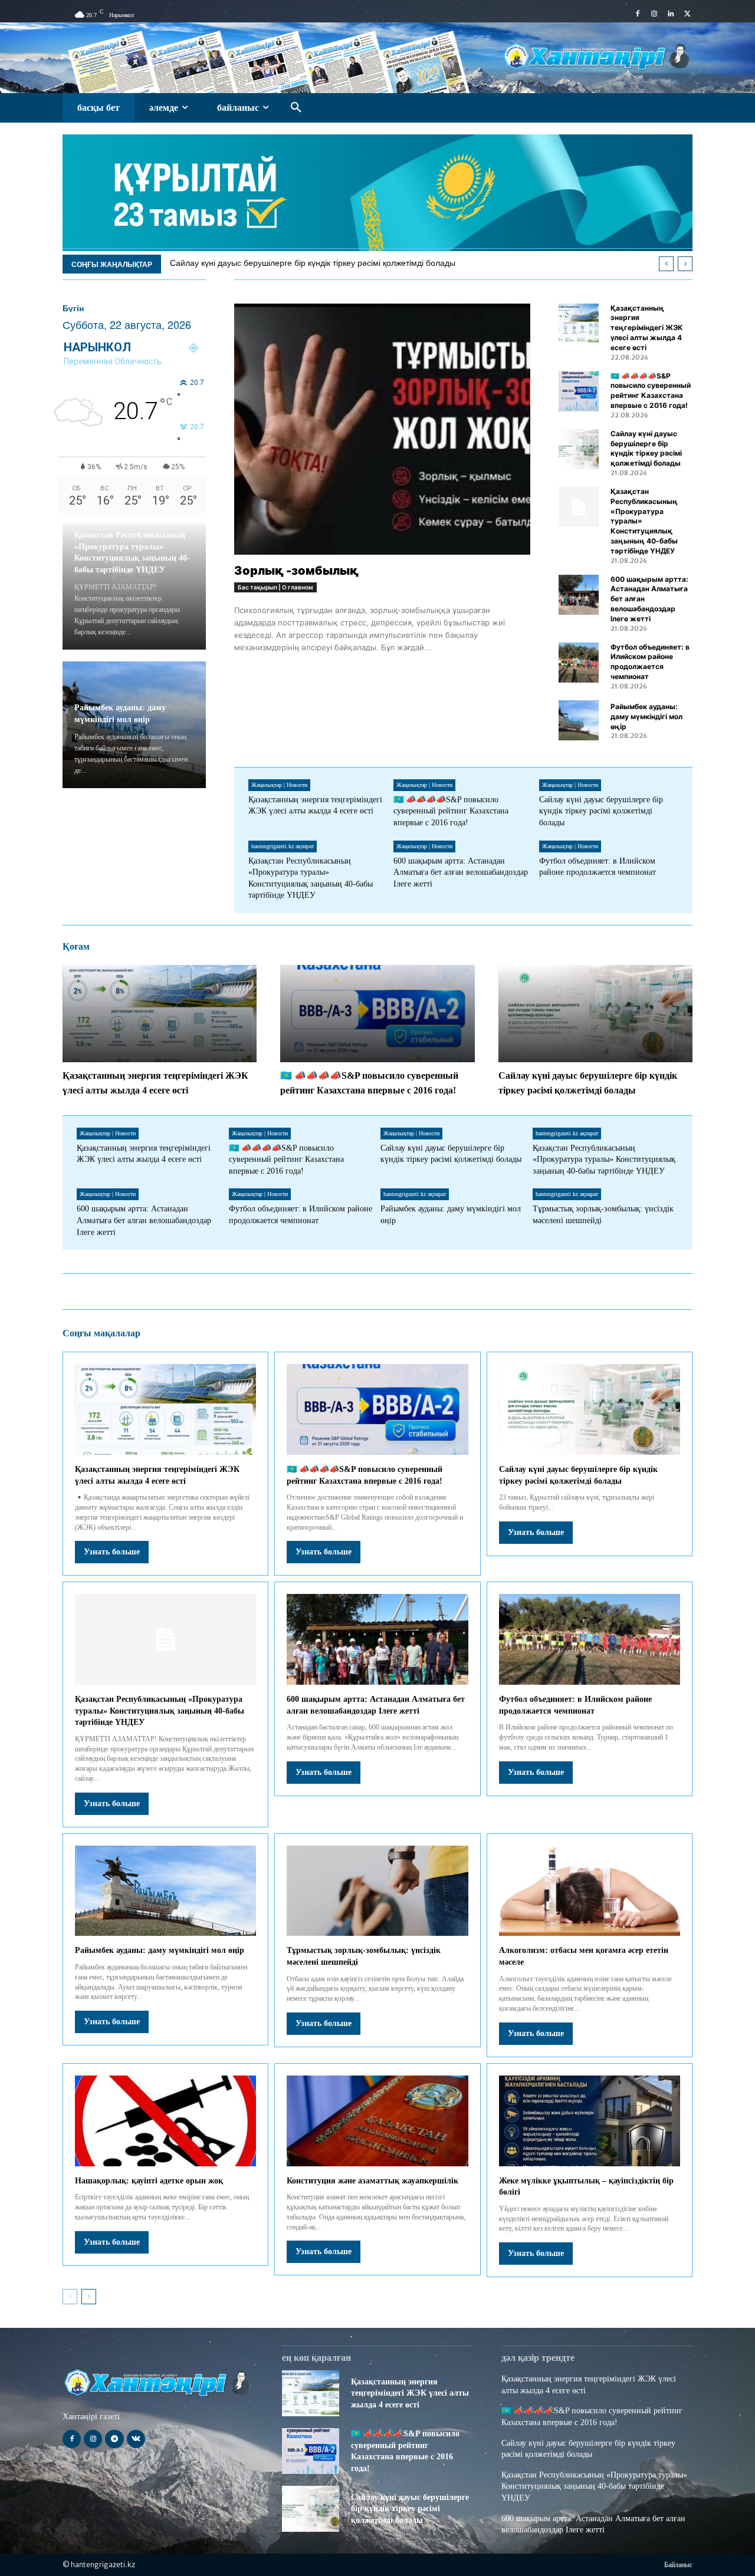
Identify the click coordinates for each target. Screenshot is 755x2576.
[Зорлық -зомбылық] (382, 429)
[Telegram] (114, 2439)
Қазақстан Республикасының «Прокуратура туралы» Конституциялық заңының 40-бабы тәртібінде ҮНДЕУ (604, 1159)
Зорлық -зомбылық (296, 571)
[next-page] (89, 2297)
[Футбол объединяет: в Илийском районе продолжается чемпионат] (579, 663)
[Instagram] (654, 14)
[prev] (666, 264)
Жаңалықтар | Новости (279, 785)
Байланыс (678, 2565)
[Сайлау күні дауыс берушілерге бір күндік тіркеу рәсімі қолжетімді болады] (579, 449)
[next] (685, 264)
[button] (296, 108)
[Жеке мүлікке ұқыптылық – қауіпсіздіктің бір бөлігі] (590, 2121)
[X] (687, 14)
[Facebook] (638, 14)
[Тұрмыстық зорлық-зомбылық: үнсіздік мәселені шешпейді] (377, 1891)
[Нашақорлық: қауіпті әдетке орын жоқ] (165, 2121)
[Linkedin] (671, 14)
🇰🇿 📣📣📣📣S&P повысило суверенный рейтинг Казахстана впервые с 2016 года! (651, 391)
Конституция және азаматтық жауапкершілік (372, 2181)
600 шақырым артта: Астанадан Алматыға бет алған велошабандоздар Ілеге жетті (461, 872)
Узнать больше (112, 1552)
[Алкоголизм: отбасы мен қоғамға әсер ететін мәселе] (590, 1891)
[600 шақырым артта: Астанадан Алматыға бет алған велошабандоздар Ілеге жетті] (579, 595)
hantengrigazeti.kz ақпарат (283, 846)
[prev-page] (70, 2297)
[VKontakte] (136, 2439)
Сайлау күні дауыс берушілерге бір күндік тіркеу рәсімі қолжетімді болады (313, 263)
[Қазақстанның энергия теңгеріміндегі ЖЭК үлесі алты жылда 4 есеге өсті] (579, 324)
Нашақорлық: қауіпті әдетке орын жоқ (149, 2181)
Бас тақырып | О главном (275, 587)
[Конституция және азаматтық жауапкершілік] (377, 2121)
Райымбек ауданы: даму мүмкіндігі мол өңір (646, 717)
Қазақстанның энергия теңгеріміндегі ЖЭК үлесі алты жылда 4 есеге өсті (647, 328)
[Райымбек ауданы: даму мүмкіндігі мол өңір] (579, 720)
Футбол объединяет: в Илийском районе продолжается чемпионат (650, 662)
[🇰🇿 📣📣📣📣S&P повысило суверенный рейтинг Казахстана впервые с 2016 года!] (579, 391)
